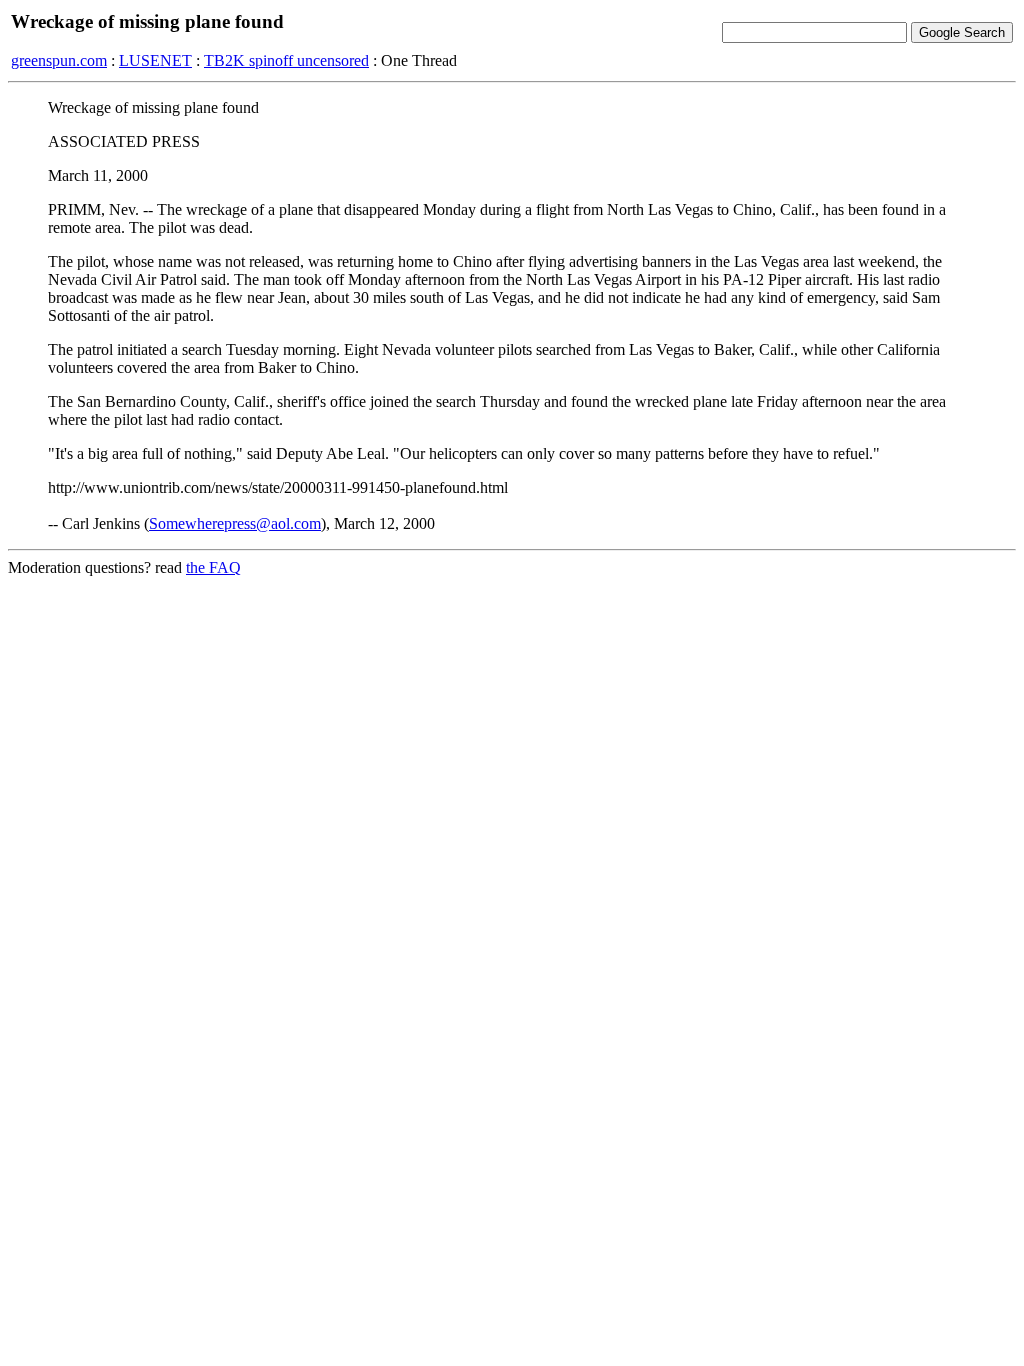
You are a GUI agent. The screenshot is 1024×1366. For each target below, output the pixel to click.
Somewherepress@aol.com (235, 523)
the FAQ (213, 567)
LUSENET (155, 60)
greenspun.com (59, 60)
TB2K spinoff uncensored (286, 60)
